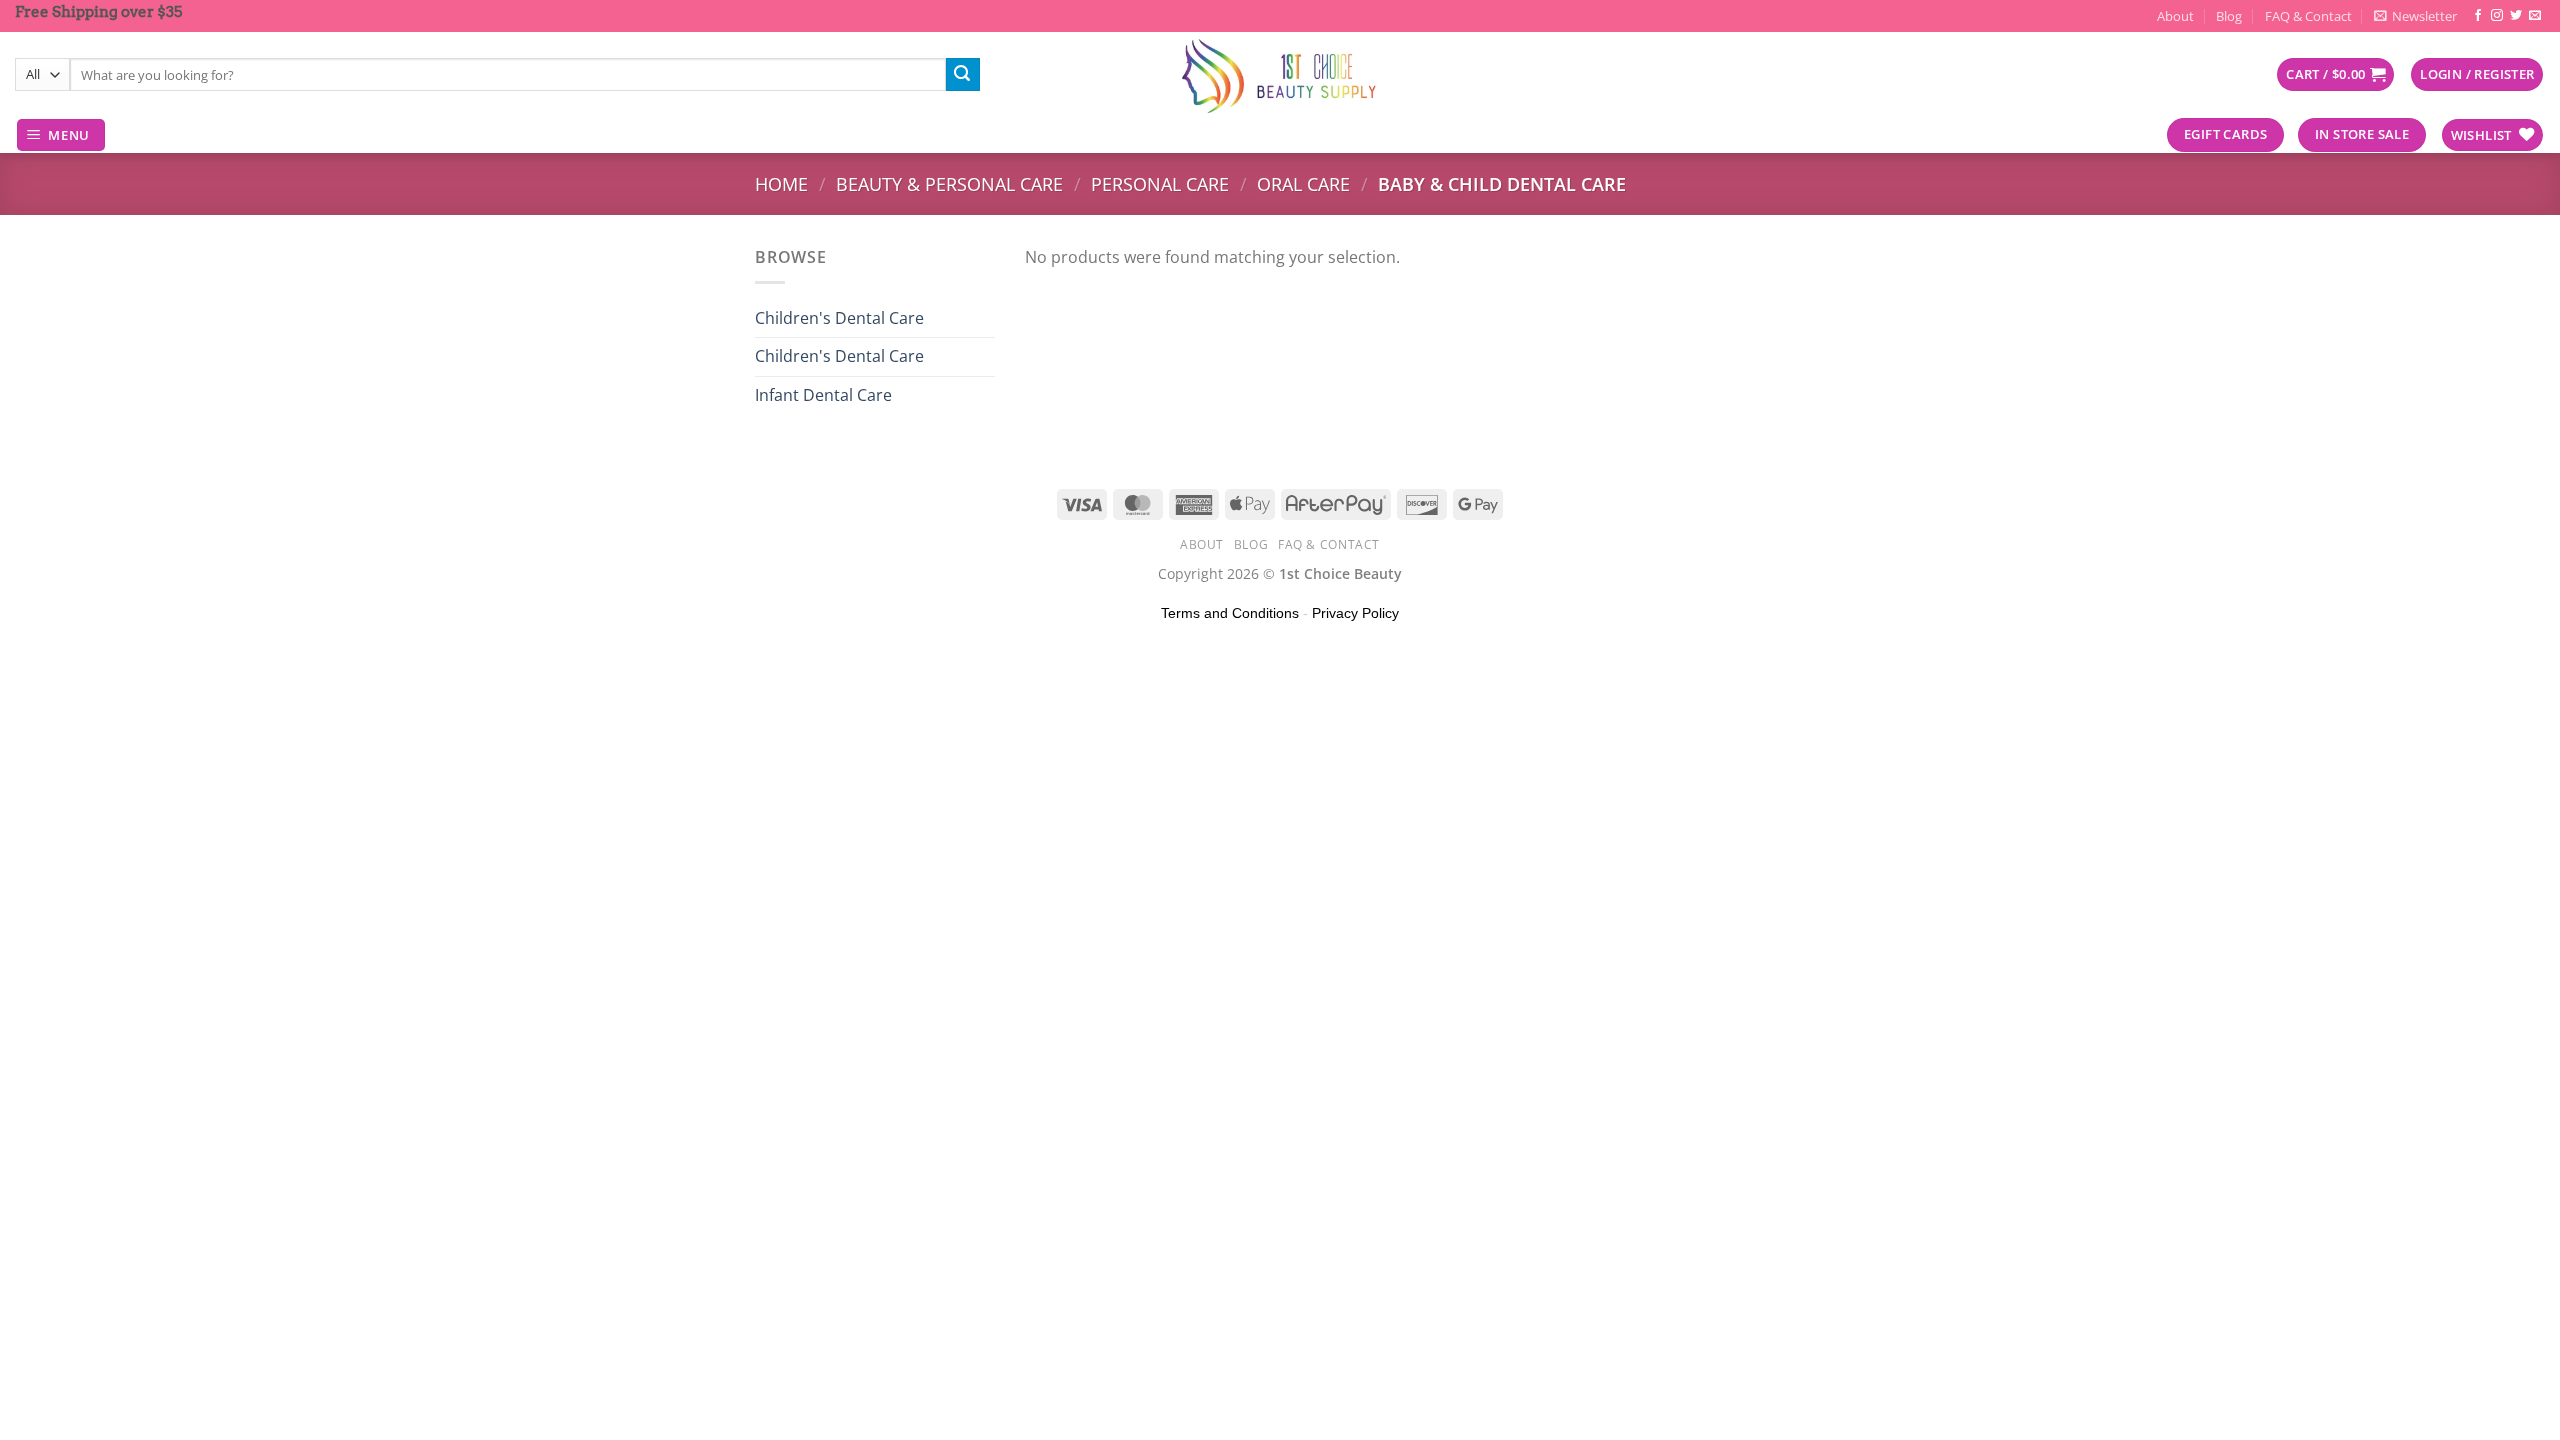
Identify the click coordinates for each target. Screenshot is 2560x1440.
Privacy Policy (1355, 613)
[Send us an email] (2535, 16)
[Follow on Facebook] (2478, 16)
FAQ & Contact (2308, 16)
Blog (2229, 16)
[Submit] (963, 75)
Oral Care (1303, 183)
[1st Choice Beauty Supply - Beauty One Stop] (1280, 75)
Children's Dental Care (839, 318)
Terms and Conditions (1230, 613)
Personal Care (1160, 183)
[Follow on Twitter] (2516, 16)
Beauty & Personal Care (949, 183)
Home (781, 183)
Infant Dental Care (823, 395)
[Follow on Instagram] (2497, 16)
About (2175, 16)
